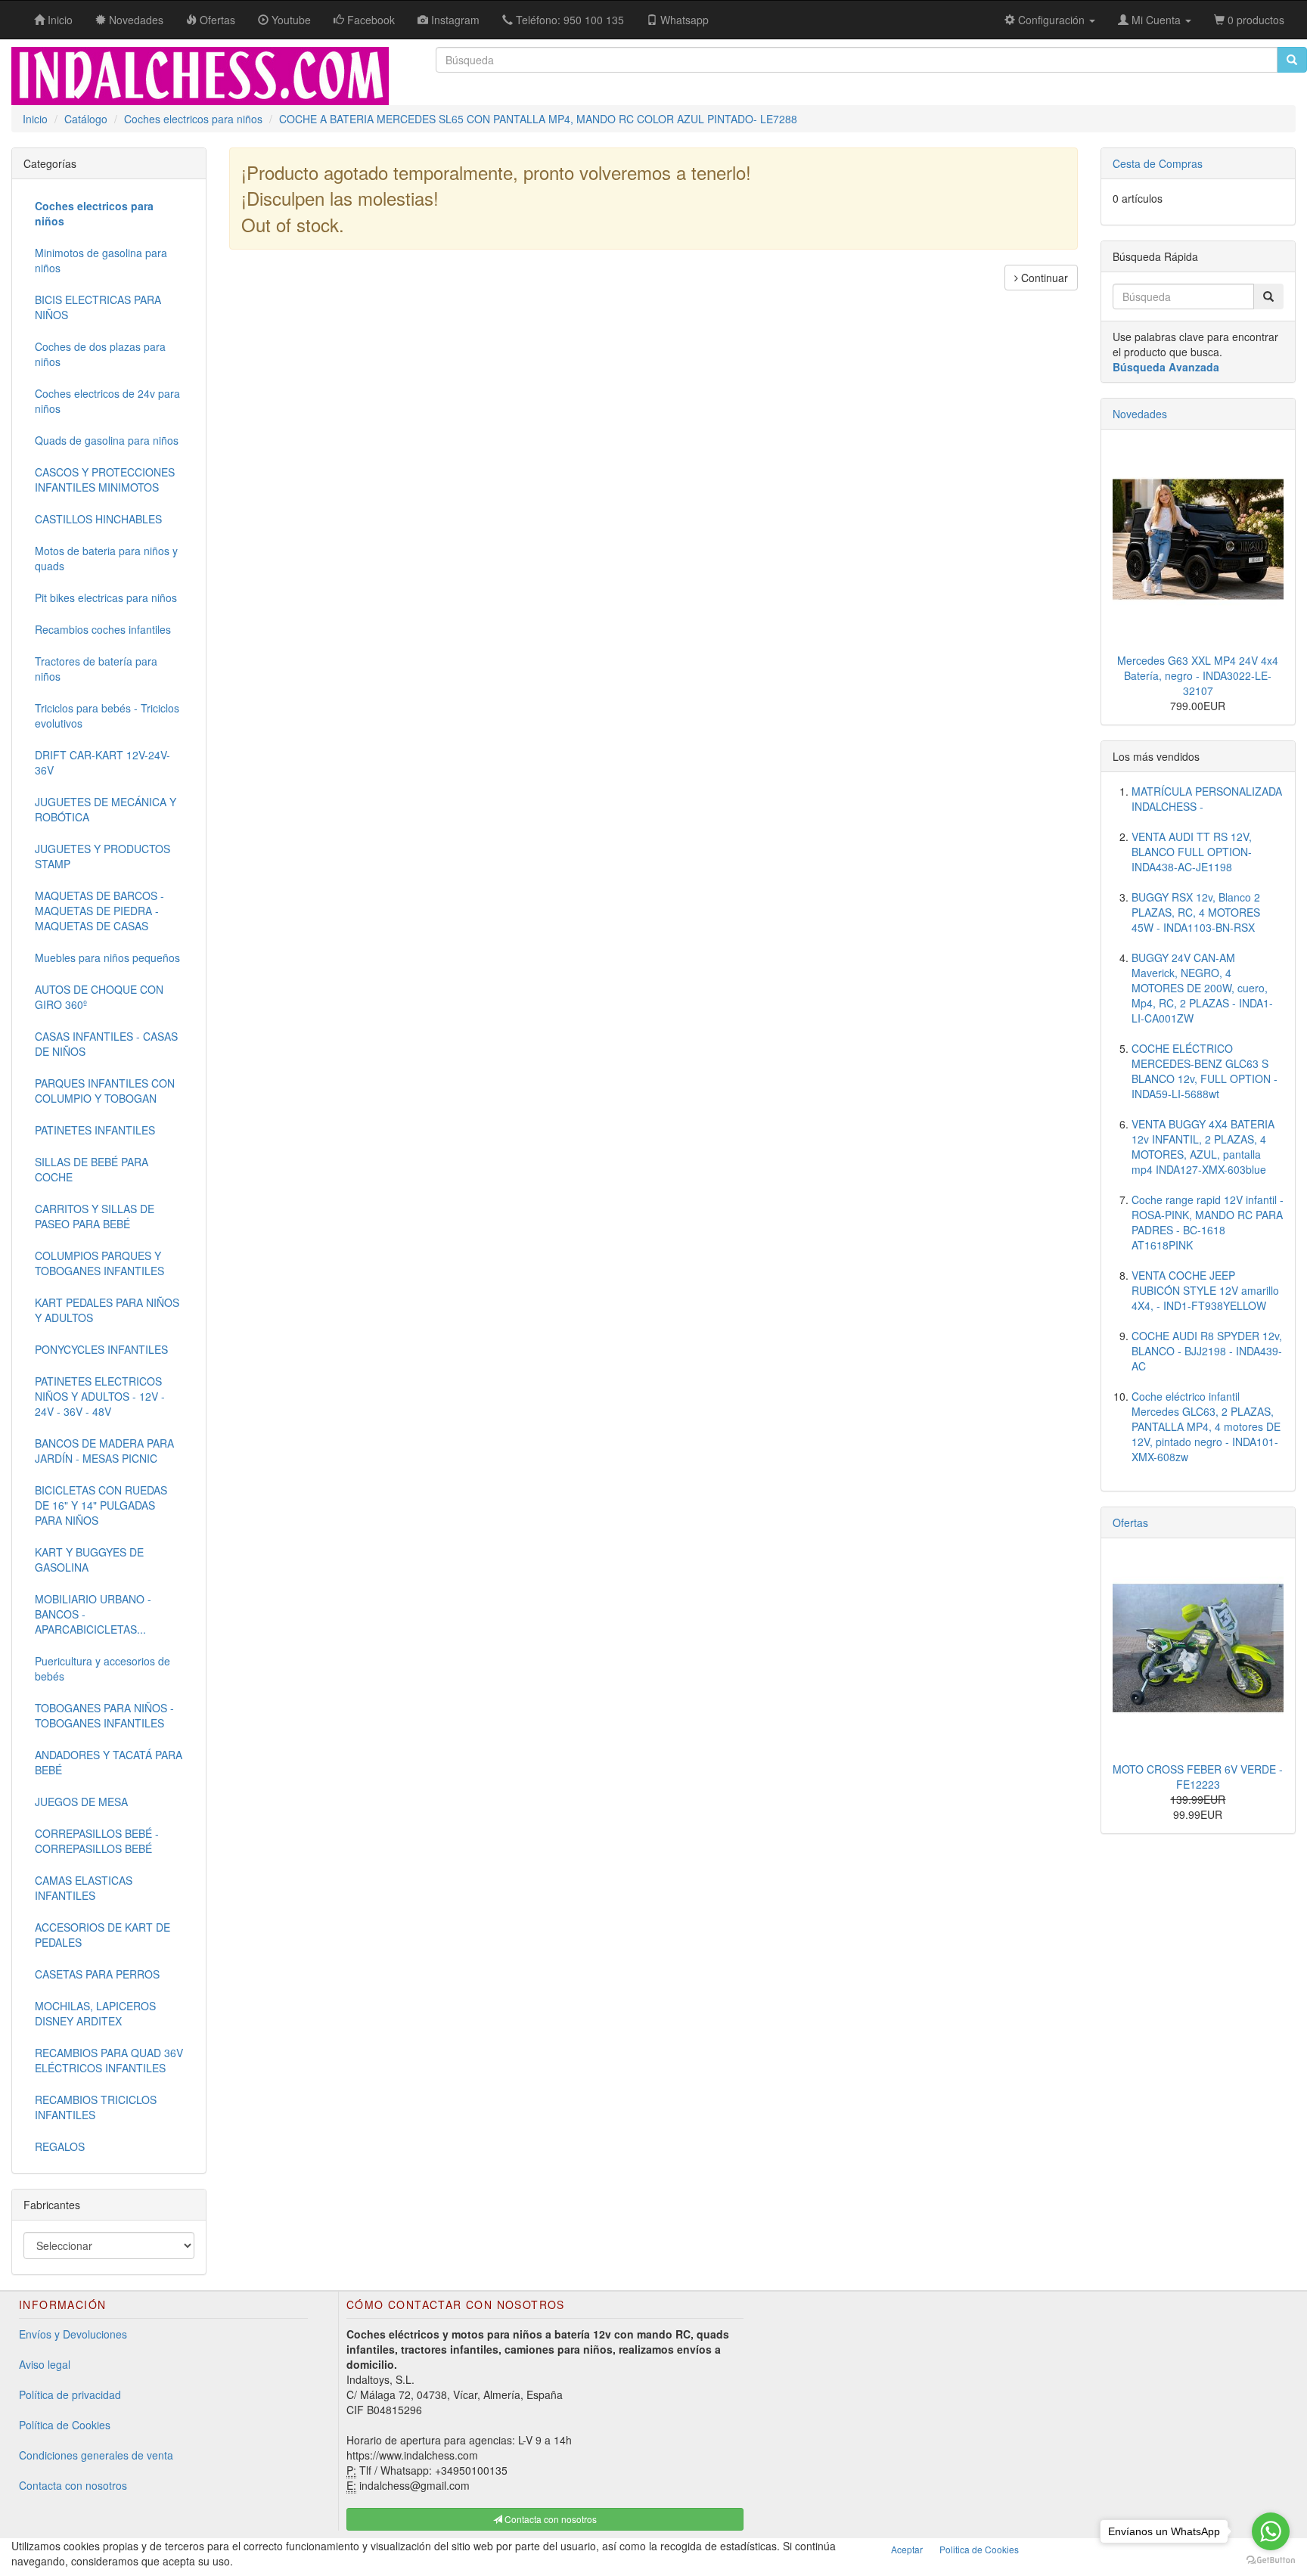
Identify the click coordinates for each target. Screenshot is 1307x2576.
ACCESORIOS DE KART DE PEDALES (102, 1935)
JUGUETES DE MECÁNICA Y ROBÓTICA (106, 809)
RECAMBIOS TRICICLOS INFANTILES (96, 2107)
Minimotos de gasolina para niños (101, 260)
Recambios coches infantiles (103, 629)
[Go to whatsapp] (1271, 2531)
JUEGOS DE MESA (81, 1802)
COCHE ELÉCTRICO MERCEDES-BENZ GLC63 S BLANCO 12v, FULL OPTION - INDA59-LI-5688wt (1205, 1071)
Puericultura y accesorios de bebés (102, 1668)
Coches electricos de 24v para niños (107, 401)
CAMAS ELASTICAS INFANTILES (84, 1888)
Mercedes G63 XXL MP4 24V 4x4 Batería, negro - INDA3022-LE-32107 (1198, 675)
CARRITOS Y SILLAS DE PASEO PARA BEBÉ (95, 1216)
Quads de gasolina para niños (107, 440)
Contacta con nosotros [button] (549, 2519)
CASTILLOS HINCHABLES (98, 519)
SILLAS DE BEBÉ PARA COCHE (92, 1169)
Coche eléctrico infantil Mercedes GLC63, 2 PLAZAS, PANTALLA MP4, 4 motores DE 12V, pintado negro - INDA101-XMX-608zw (1206, 1426)
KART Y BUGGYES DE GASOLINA (89, 1560)
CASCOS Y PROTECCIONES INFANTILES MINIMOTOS (105, 480)
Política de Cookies (65, 2425)
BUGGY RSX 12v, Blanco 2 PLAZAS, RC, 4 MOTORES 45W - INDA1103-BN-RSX (1196, 912)
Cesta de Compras (1158, 163)
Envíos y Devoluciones (73, 2334)
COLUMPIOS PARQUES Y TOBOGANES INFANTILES (99, 1263)
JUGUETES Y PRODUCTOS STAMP (102, 856)
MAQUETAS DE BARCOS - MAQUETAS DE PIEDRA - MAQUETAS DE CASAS (99, 911)
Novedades (1140, 414)
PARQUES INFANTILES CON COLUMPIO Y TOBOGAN (105, 1091)
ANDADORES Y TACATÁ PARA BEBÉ (109, 1762)
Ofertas (1130, 1522)
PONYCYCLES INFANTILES (101, 1349)
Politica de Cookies (979, 2549)
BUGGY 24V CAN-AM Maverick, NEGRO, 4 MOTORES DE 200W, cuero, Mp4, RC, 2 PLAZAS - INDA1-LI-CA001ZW (1202, 988)
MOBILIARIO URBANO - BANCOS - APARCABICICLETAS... (93, 1614)
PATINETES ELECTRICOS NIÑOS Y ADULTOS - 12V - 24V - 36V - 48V (100, 1396)
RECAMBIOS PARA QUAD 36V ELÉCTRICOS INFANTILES (109, 2060)
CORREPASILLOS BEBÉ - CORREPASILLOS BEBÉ (97, 1841)
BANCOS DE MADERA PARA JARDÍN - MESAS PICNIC (104, 1451)
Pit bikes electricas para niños (106, 597)
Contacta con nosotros (73, 2485)
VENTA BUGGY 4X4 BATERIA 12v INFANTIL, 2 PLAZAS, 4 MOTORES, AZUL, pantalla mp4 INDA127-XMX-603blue (1203, 1147)
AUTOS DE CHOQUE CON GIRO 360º (99, 997)
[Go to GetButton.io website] (1271, 2560)
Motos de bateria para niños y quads (106, 558)
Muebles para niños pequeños (107, 957)
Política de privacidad (70, 2394)
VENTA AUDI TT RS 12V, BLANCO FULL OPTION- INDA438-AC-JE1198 (1192, 852)
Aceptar (907, 2549)
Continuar (1043, 278)
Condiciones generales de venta (96, 2455)
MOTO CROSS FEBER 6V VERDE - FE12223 (1198, 1777)
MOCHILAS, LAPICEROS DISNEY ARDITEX (95, 2013)
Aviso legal (45, 2364)
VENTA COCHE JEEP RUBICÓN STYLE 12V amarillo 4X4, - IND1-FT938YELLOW (1205, 1290)
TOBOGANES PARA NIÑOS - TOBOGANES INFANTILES (104, 1715)
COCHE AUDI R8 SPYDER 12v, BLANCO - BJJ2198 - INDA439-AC (1207, 1351)
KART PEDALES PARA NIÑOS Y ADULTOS (107, 1310)
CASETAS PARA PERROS (97, 1974)
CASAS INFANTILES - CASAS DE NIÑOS (106, 1044)
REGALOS (60, 2146)
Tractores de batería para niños (96, 669)
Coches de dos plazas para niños (100, 354)
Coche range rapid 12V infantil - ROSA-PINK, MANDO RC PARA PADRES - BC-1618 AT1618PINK (1208, 1222)
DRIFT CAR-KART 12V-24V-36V (102, 762)
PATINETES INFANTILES (95, 1130)
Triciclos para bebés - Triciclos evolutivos (107, 715)
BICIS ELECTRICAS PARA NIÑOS (98, 307)
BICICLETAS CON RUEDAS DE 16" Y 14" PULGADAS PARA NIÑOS (101, 1505)
